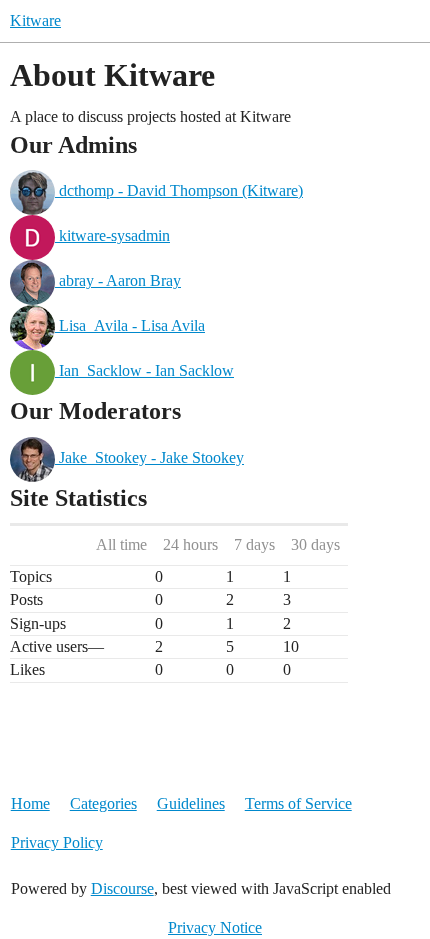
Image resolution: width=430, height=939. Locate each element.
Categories (103, 803)
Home (30, 803)
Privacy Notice (215, 927)
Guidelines (191, 803)
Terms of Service (298, 803)
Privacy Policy (57, 842)
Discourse (122, 888)
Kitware (35, 20)
